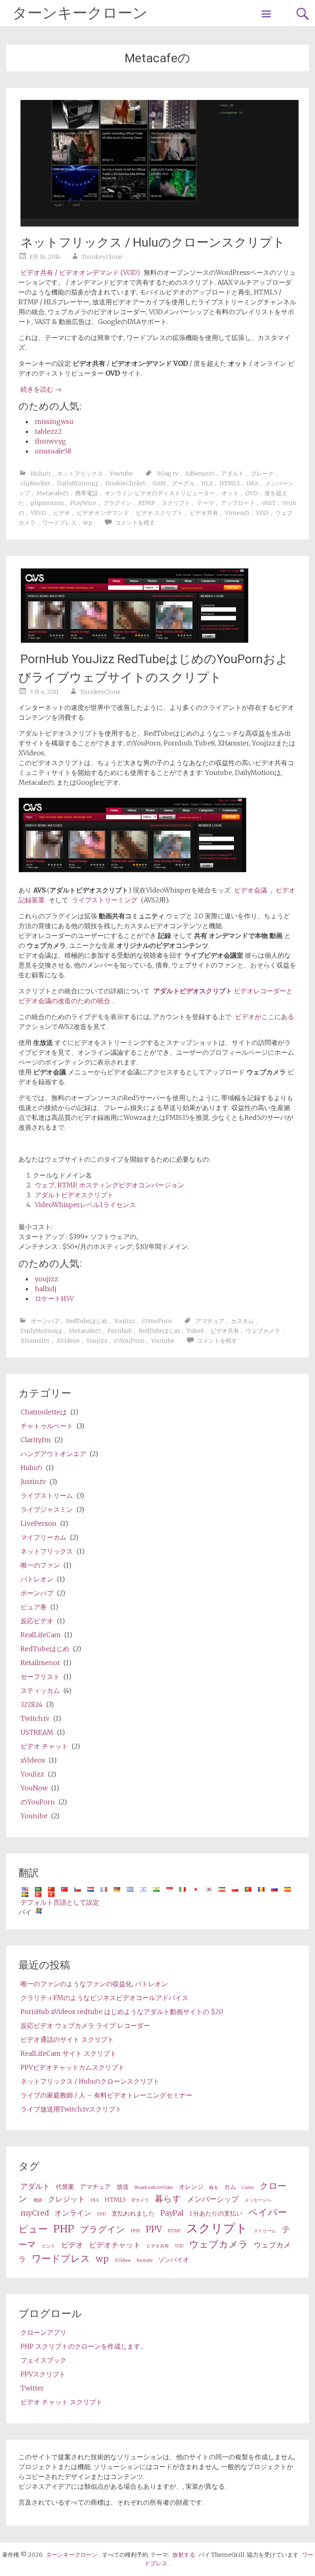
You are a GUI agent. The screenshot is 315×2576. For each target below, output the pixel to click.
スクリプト (176, 503)
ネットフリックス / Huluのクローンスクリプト (153, 242)
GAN (159, 483)
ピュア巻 (34, 1607)
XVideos (68, 1341)
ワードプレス (59, 523)
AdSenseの (200, 474)
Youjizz (97, 1341)
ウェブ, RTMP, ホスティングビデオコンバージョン (110, 1185)
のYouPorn (157, 1321)
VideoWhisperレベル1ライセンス (85, 1205)
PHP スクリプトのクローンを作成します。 (84, 2346)
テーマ (205, 503)
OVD (252, 493)
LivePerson (39, 1523)
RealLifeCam (41, 1635)
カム (230, 2187)
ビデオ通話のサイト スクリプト (67, 2039)
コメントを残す (135, 523)
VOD (262, 513)
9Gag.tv (168, 474)
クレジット (66, 2199)
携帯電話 (87, 493)
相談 (38, 2200)
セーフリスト (40, 1677)
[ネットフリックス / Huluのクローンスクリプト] (159, 224)
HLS (207, 483)
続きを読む (41, 389)
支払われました (133, 2214)
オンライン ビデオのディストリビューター (160, 493)
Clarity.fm (36, 1440)
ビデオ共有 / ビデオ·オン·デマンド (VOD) (80, 272)
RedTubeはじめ (87, 1321)
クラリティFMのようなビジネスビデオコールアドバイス (104, 1998)
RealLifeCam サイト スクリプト (68, 2053)
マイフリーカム (43, 1537)
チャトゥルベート (47, 1426)
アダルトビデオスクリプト (74, 1195)
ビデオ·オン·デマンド (103, 513)
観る (214, 2187)
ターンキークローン (80, 13)
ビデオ (62, 513)
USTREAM (37, 1732)
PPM (135, 2231)
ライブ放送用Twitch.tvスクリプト (71, 2109)
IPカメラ (140, 2200)
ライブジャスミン (47, 1509)
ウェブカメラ (263, 1331)
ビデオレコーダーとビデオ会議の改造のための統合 (156, 996)
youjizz (47, 1279)
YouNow (34, 1788)
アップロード (238, 503)
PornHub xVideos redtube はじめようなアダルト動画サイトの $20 (122, 2012)
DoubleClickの (126, 483)
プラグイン (117, 503)
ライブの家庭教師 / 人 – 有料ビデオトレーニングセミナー (106, 2095)
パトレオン (37, 1579)
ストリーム (265, 2231)
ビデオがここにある (265, 1017)
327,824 (32, 1704)
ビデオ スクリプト (159, 513)
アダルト (233, 474)
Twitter (32, 2388)
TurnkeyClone (102, 257)
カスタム (242, 1321)
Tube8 (195, 1331)
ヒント (49, 2246)
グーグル (183, 483)
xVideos (33, 1760)
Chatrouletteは (44, 1412)
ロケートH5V (54, 1298)
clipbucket (35, 483)
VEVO (39, 513)
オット (230, 493)
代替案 (65, 2187)
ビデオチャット (115, 2245)
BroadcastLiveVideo (154, 2187)
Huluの (41, 474)
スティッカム (40, 1690)
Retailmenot (40, 1663)
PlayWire (83, 503)
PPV (154, 2229)
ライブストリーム (47, 1495)
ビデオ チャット (44, 1746)
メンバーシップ (213, 2199)
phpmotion (47, 503)
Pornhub (120, 1331)
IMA (252, 483)
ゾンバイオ (174, 2260)
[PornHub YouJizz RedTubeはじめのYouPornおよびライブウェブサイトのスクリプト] (135, 641)
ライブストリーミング (105, 900)
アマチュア (210, 1321)
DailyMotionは (78, 483)
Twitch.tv (35, 1718)
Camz (248, 2187)
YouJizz (124, 1321)
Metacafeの (52, 493)
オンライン (73, 2213)
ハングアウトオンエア (53, 1454)
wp (88, 523)
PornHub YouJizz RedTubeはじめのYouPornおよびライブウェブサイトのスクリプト (153, 668)
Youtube (121, 474)
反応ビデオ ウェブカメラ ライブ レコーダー (85, 2025)
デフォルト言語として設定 (60, 1902)
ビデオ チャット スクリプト (62, 2402)
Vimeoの (237, 513)
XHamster (35, 1341)
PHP (64, 2229)
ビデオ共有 (204, 513)
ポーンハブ (45, 1321)
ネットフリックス (80, 474)
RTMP (147, 503)
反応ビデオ (37, 1621)
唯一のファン (40, 1565)
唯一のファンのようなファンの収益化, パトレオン (94, 1984)
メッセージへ (258, 2200)
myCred (35, 2213)
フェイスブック (43, 2360)
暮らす (168, 2199)
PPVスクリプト (43, 2374)
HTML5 (230, 483)
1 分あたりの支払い (216, 2214)
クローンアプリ (43, 2332)
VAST (269, 503)
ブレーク (262, 474)
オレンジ (191, 2187)
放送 (123, 2187)
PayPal (172, 2213)
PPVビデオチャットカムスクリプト (73, 2067)
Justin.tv (33, 1482)
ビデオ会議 (251, 890)
